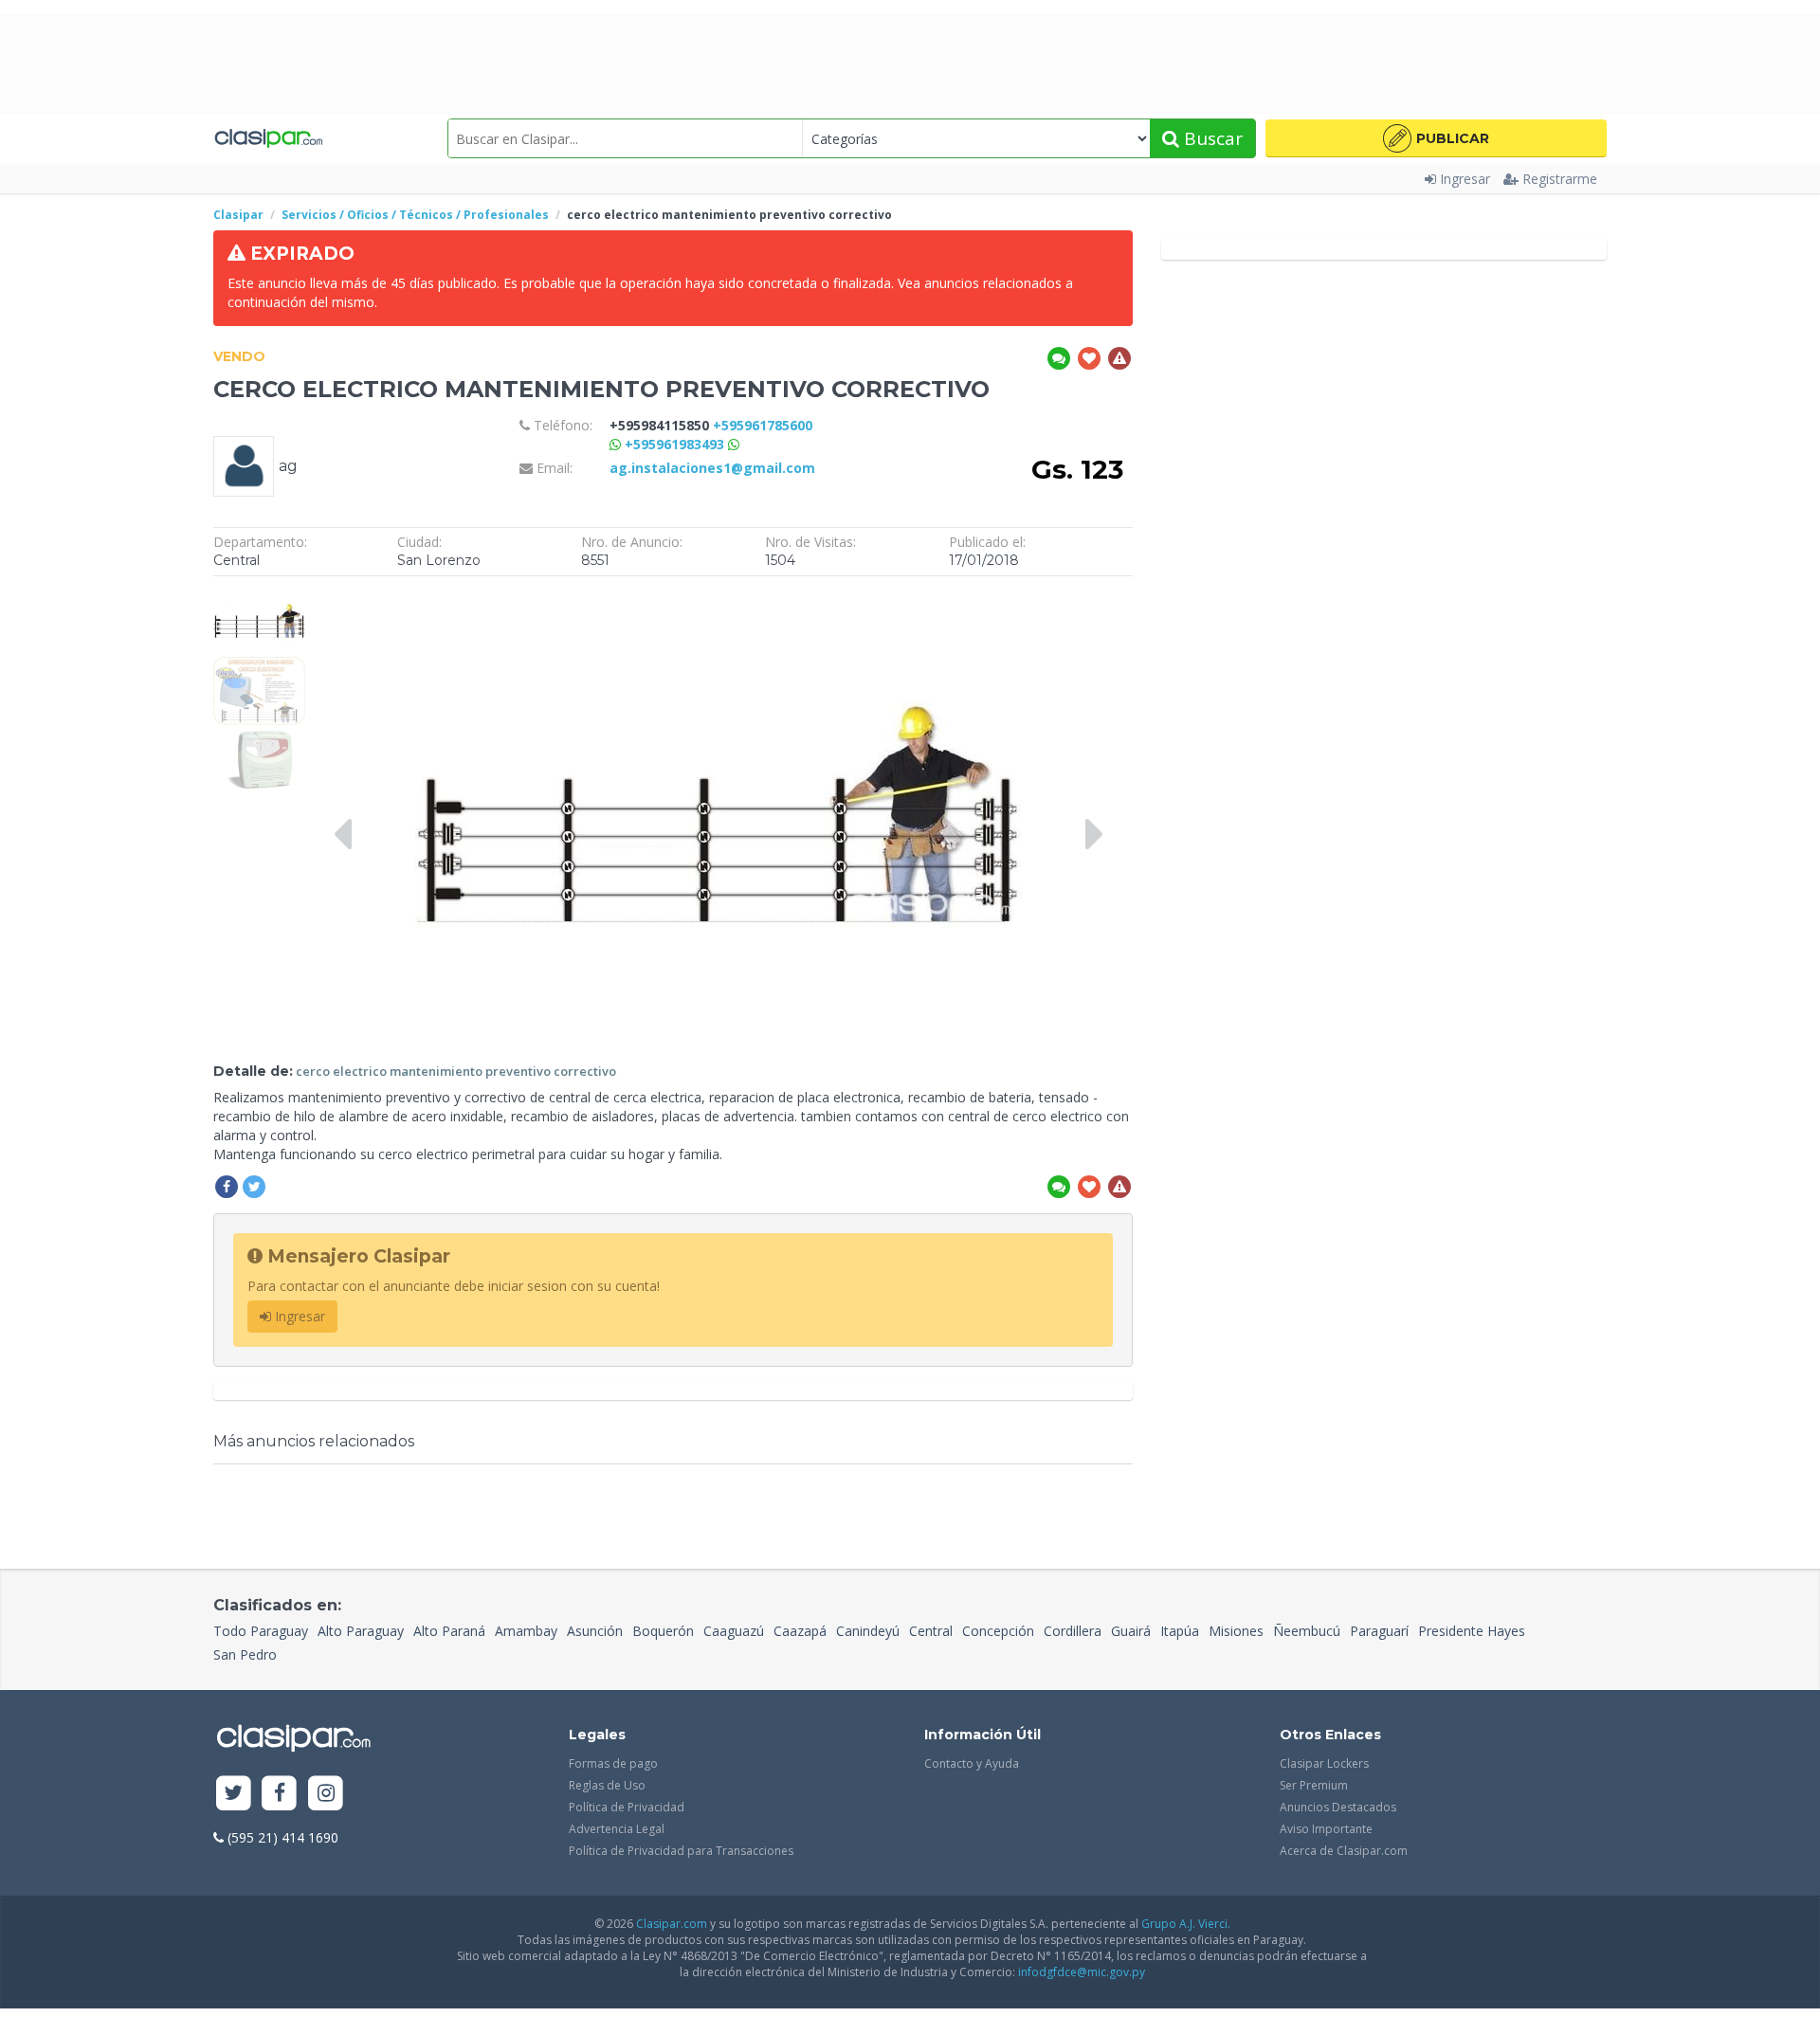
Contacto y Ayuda (972, 1763)
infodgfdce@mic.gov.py (1082, 1972)
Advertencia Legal (617, 1829)
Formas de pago (613, 1763)
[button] (1436, 138)
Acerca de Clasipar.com (1344, 1851)
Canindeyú (868, 1631)
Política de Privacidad (627, 1807)
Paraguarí (1379, 1631)
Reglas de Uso (607, 1785)
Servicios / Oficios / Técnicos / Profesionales (415, 215)
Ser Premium (1314, 1785)
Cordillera (1073, 1631)
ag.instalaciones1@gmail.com (712, 468)
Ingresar (1465, 179)
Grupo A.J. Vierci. (1186, 1924)
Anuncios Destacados (1338, 1807)
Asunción (595, 1631)
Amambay (526, 1631)
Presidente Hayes (1472, 1631)
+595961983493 (676, 444)
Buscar (1211, 138)
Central (931, 1631)
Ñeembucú (1307, 1631)
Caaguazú (734, 1631)
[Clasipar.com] (268, 138)
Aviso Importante (1326, 1829)
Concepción (998, 1631)
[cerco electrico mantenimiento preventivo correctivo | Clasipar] (259, 595)
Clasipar (238, 215)
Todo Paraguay (261, 1631)
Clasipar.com (672, 1924)
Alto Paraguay (361, 1631)
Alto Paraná (449, 1631)
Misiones (1236, 1631)
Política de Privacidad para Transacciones (681, 1851)
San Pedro (245, 1654)
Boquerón (663, 1631)
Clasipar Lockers (1324, 1763)
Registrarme (1560, 179)
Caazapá (800, 1631)
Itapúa (1180, 1631)
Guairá (1131, 1631)
